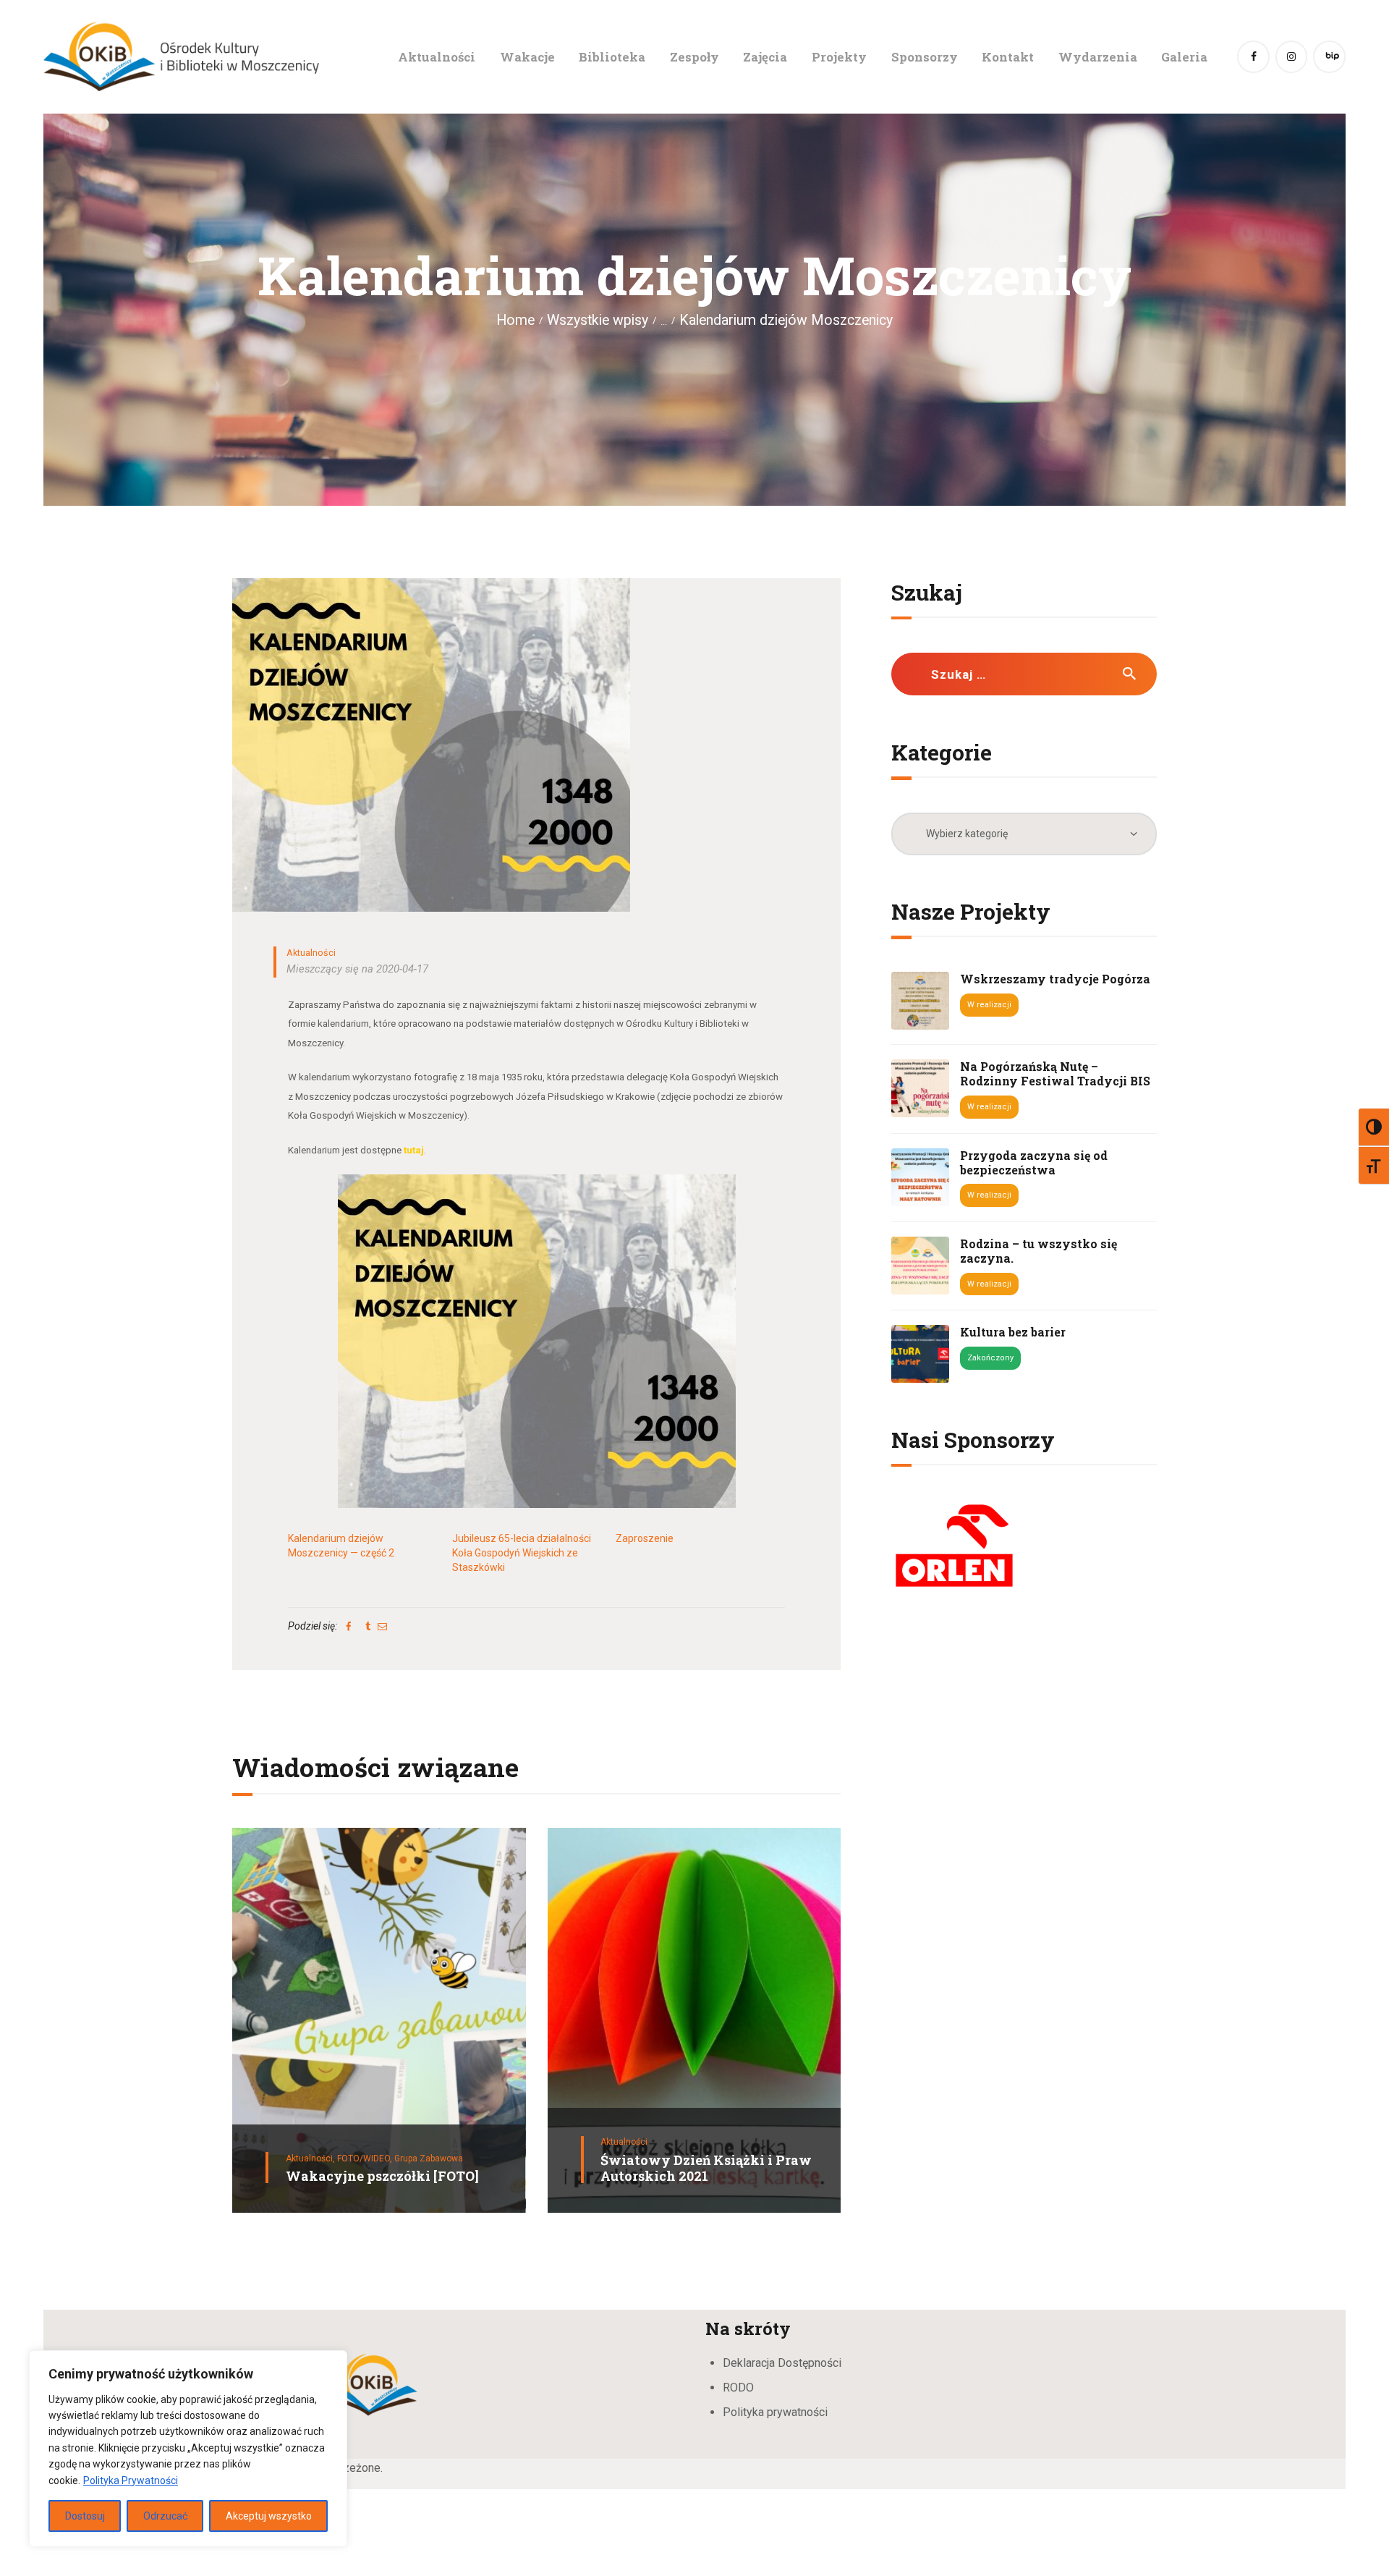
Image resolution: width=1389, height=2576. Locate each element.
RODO (738, 2388)
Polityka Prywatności (131, 2480)
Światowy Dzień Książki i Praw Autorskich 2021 (706, 2168)
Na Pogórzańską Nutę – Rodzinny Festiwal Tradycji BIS (1055, 1074)
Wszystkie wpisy (598, 320)
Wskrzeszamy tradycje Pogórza (1055, 979)
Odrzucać (165, 2516)
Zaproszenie (645, 1538)
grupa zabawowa (429, 2158)
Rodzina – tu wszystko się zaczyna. (1038, 1251)
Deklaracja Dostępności (782, 2363)
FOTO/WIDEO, (366, 2158)
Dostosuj (85, 2516)
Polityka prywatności (775, 2412)
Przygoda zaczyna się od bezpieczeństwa (1034, 1163)
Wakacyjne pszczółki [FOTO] (382, 2176)
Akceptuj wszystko (269, 2516)
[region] (188, 2449)
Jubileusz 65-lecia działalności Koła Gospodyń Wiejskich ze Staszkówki (522, 1553)
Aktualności (311, 953)
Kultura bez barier (1013, 1332)
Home (515, 320)
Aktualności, (311, 2158)
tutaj (414, 1150)
